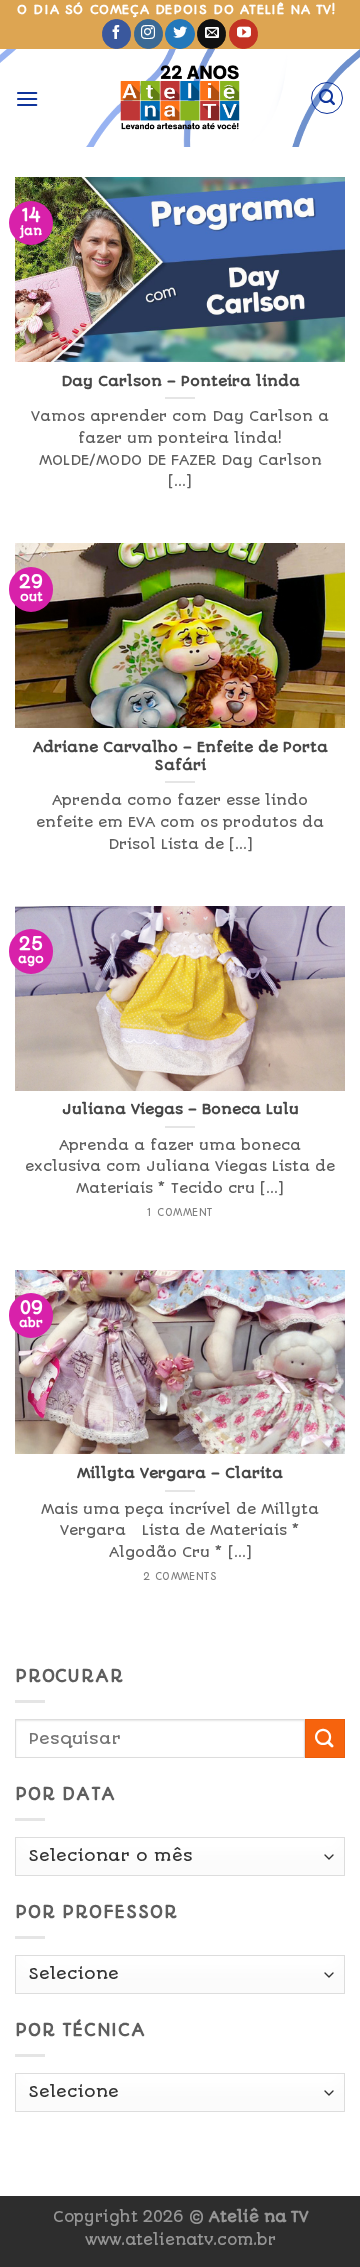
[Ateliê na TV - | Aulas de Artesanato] (180, 98)
